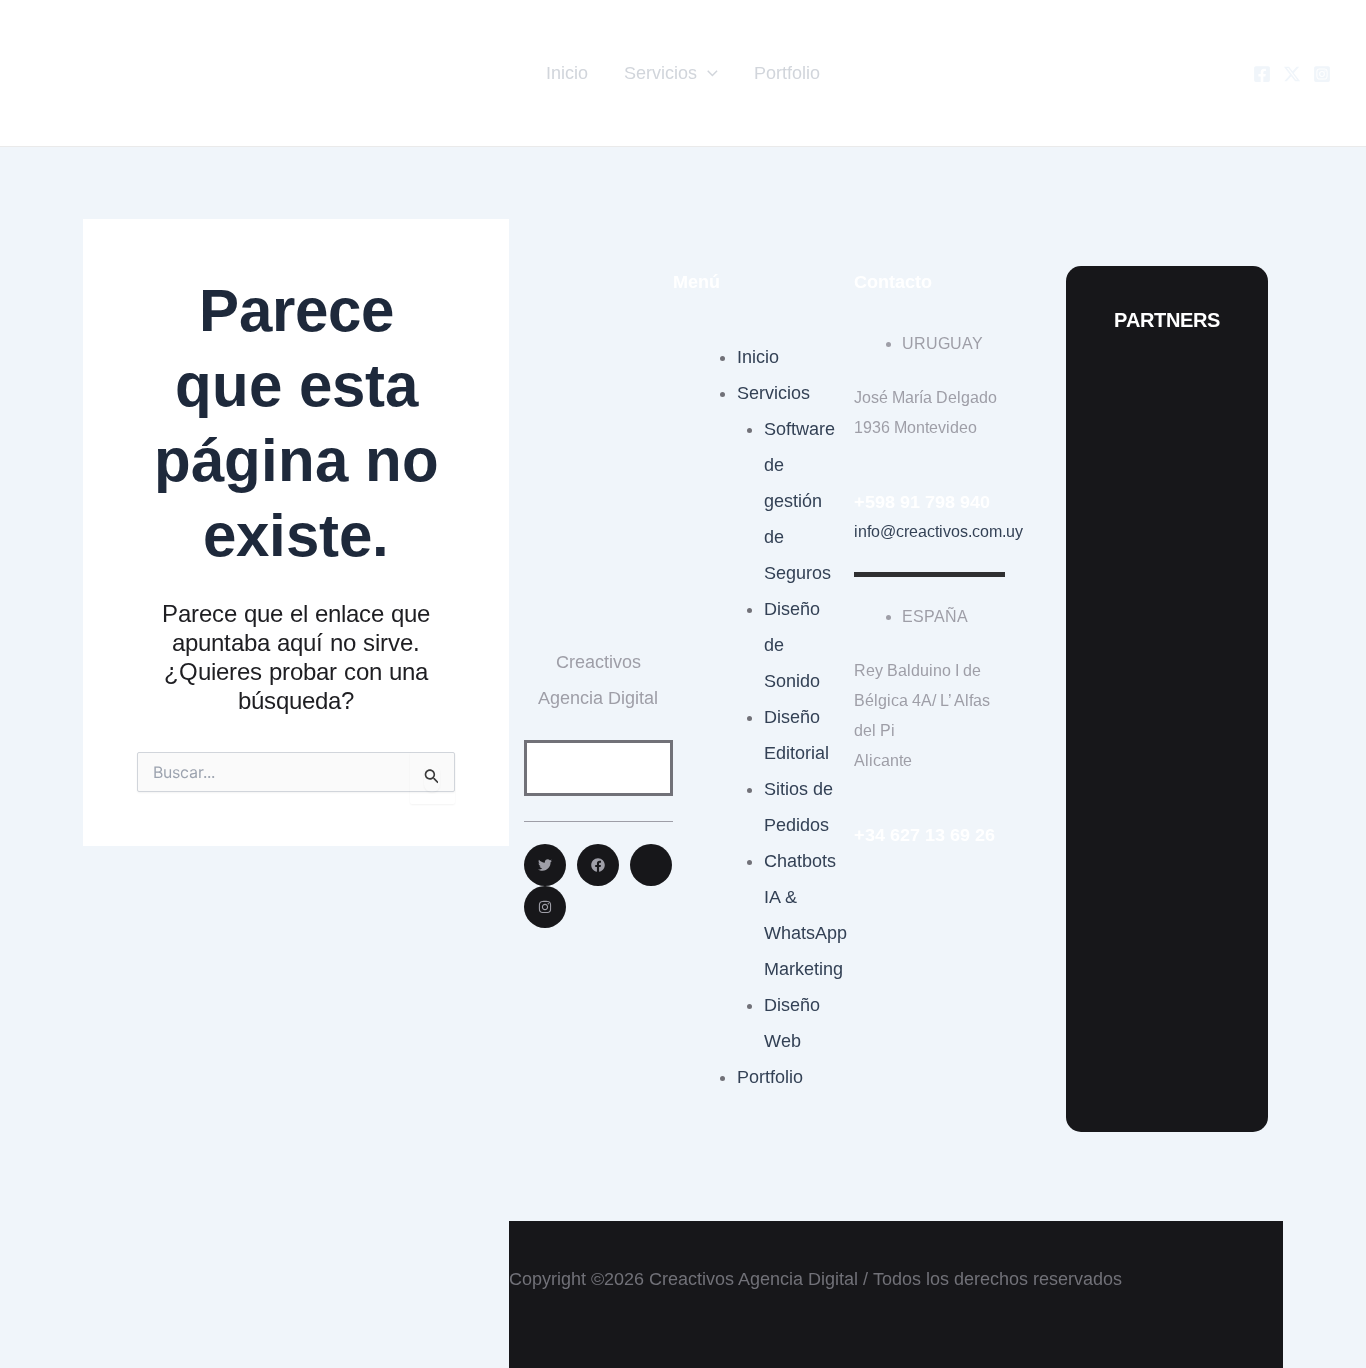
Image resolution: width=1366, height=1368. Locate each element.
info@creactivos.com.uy (938, 531)
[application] (707, 73)
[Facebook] (1262, 74)
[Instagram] (1322, 74)
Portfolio (787, 73)
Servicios (660, 73)
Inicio (567, 73)
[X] (1292, 74)
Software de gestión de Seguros (799, 501)
